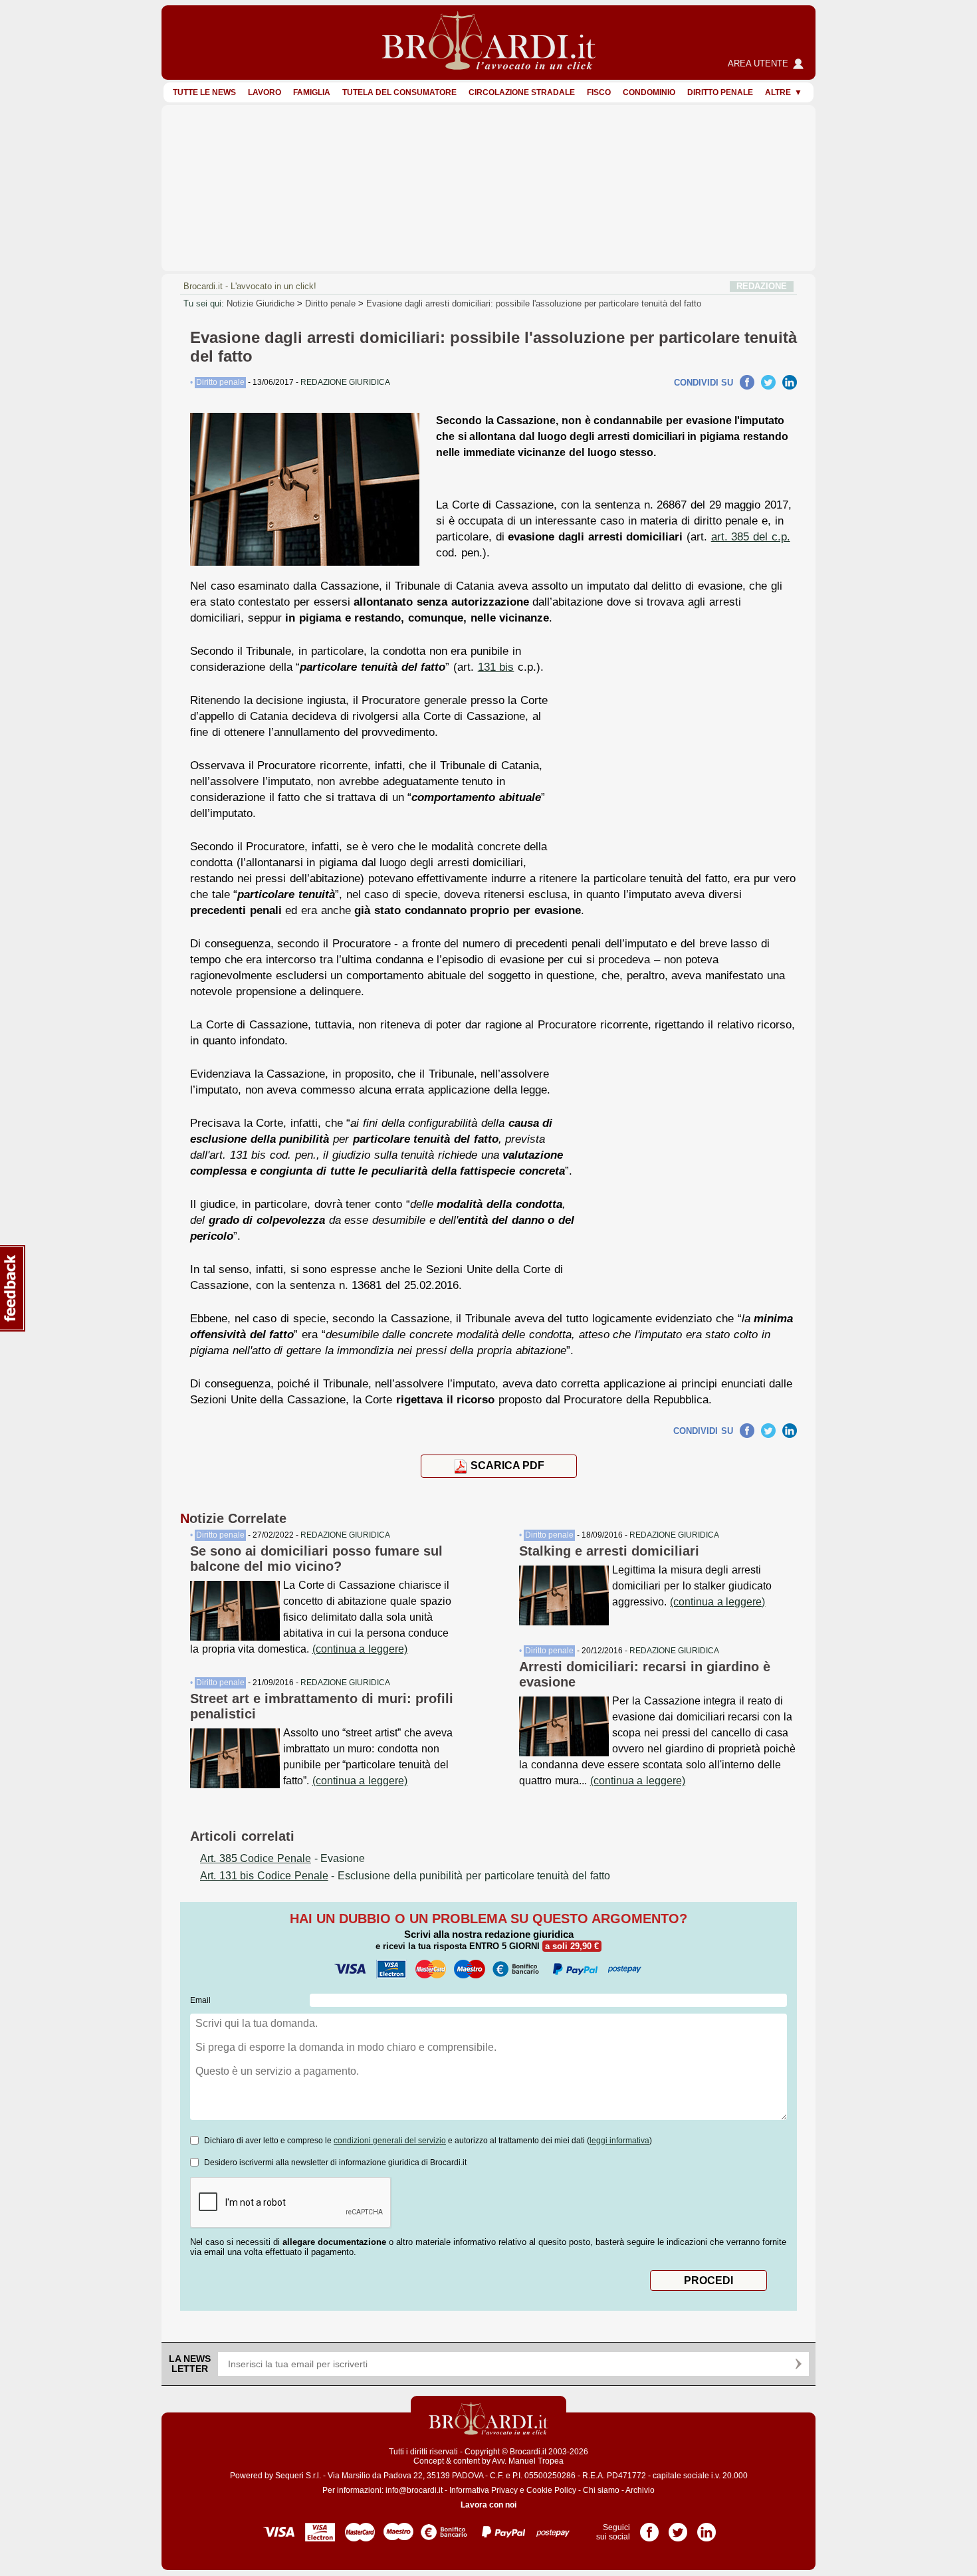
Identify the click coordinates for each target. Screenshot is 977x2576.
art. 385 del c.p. (751, 536)
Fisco (599, 92)
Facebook (747, 382)
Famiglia (312, 92)
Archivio (640, 2490)
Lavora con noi (489, 2505)
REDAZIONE (762, 286)
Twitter (768, 382)
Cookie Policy (551, 2490)
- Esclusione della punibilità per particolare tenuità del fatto (405, 1876)
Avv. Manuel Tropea (528, 2461)
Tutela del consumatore (399, 92)
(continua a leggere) (360, 1649)
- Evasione (282, 1858)
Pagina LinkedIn (706, 2527)
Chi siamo (601, 2490)
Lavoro (265, 92)
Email (200, 2000)
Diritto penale (720, 92)
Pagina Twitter (678, 2527)
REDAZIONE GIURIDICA (345, 1535)
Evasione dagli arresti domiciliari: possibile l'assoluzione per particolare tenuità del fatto (534, 303)
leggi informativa (619, 2141)
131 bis (496, 667)
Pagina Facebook (649, 2527)
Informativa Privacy (484, 2490)
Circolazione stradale (522, 92)
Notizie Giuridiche (261, 303)
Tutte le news (204, 92)
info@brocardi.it (414, 2490)
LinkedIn (790, 382)
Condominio (649, 92)
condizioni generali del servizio (390, 2141)
